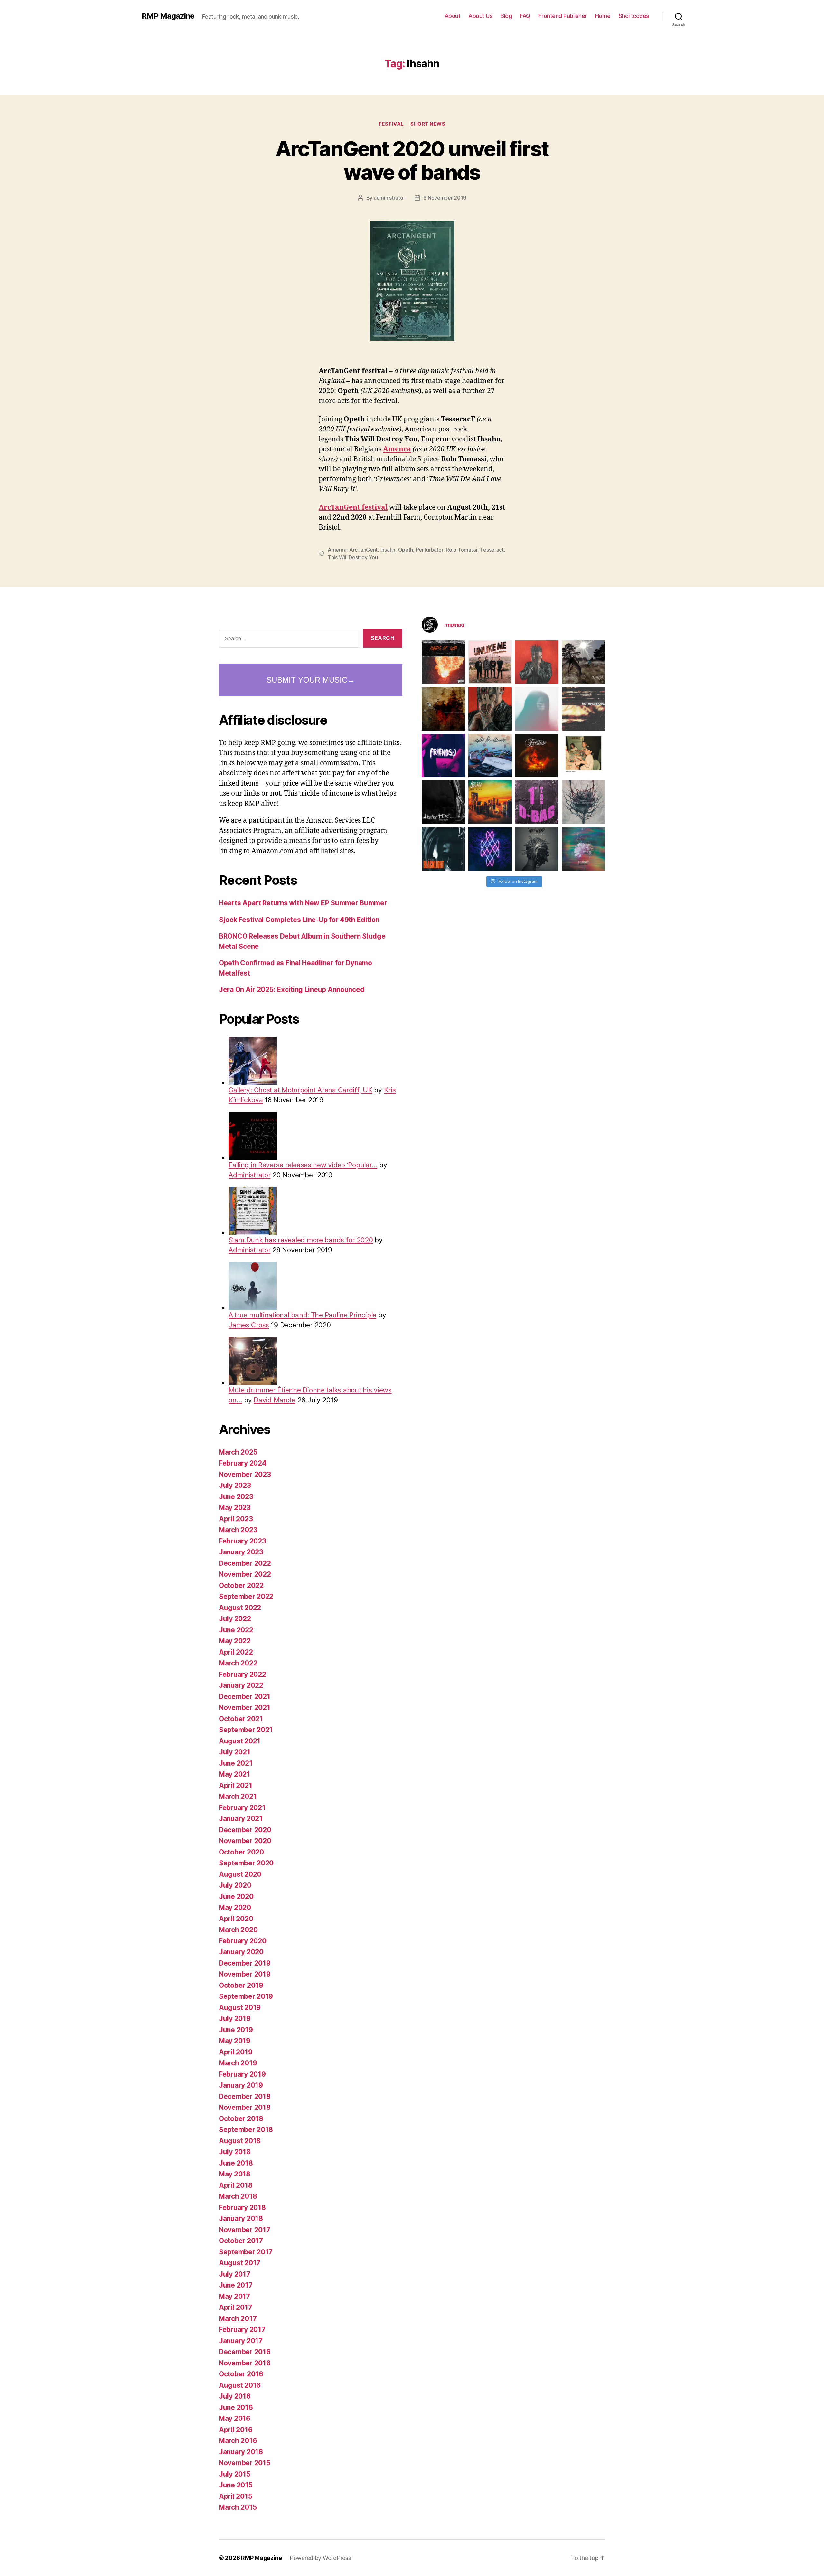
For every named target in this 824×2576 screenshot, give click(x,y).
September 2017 (246, 2252)
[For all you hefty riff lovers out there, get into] (443, 662)
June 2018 (236, 2163)
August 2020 (240, 1874)
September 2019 (246, 1996)
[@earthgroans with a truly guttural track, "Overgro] (443, 709)
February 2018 (242, 2208)
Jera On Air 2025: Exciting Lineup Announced (292, 990)
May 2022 (235, 1641)
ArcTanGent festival (353, 508)
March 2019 (238, 2063)
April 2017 (235, 2307)
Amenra (397, 449)
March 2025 (238, 1452)
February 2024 (243, 1463)
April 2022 (236, 1652)
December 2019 (245, 1963)
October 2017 (241, 2241)
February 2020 (243, 1941)
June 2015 (236, 2485)
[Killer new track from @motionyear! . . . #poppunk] (583, 849)
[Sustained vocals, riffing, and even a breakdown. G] (490, 802)
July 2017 (235, 2274)
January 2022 (241, 1685)
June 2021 (236, 1763)
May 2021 (234, 1774)
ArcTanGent (363, 550)
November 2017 (245, 2230)
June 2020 (236, 1897)
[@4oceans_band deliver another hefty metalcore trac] (583, 802)
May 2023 (235, 1508)
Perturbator (430, 550)
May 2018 (235, 2174)
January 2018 (241, 2218)
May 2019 (235, 2041)
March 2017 (238, 2319)
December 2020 (245, 1830)
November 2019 (245, 1974)
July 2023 (235, 1485)
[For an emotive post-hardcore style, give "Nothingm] (583, 709)
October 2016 (241, 2374)
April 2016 (236, 2430)
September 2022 (246, 1596)
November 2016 (245, 2363)
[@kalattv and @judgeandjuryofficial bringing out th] (537, 662)
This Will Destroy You (353, 557)
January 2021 (241, 1819)
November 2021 (245, 1708)
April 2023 (236, 1519)
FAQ (525, 16)
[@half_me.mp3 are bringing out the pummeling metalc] (443, 849)
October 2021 (241, 1719)
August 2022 (240, 1608)
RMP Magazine (168, 16)
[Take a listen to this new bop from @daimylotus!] (443, 755)
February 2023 (243, 1541)
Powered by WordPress (320, 2558)
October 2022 (241, 1585)
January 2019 (241, 2085)
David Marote (275, 1400)
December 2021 (245, 1697)
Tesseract (492, 550)
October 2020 (241, 1852)
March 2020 (238, 1930)
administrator (389, 198)
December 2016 (245, 2352)
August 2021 (240, 1741)
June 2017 (236, 2285)
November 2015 (245, 2463)
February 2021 (242, 1808)
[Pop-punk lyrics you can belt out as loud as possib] (490, 709)
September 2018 (246, 2130)
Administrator (250, 1175)
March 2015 (238, 2507)
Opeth (406, 550)
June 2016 (236, 2407)
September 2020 (246, 1863)
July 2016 (235, 2396)
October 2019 (241, 1985)
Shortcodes (634, 16)
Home (603, 16)
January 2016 (241, 2452)
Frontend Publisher (563, 16)
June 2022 (236, 1630)
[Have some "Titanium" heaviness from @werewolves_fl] (537, 849)
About (453, 16)
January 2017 (241, 2341)
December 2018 (245, 2096)
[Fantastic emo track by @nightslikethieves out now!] (490, 755)
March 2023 (238, 1530)
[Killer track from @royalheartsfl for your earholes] (443, 802)
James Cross (249, 1325)
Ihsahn (388, 550)
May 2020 (235, 1907)
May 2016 (235, 2418)
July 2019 (235, 2019)
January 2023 (241, 1552)
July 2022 (235, 1619)
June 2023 (236, 1497)
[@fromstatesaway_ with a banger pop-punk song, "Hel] (583, 755)
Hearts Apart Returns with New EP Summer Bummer (303, 903)
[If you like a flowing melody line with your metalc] (490, 849)
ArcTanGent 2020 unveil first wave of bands (412, 160)
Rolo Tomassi (462, 550)
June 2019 (236, 2030)
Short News (428, 124)
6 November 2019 (445, 198)
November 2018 (245, 2107)
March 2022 (238, 1663)
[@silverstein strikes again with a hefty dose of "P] (537, 709)
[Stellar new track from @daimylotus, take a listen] (537, 802)
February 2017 (242, 2330)
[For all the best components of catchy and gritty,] (490, 662)
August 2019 (240, 2008)
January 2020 (241, 1952)
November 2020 (245, 1841)
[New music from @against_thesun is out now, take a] (583, 662)
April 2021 (235, 1785)
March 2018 (238, 2196)
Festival (391, 124)
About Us (480, 16)
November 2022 (245, 1574)
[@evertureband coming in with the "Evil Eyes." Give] (537, 755)
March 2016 (238, 2441)
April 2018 (236, 2185)
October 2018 (241, 2119)
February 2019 (242, 2074)
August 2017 (240, 2263)
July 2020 (235, 1885)
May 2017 (234, 2296)
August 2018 (240, 2141)
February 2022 (243, 1674)
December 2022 (245, 1563)
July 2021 (235, 1752)
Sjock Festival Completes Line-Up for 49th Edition (299, 920)
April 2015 (235, 2496)
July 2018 (235, 2152)
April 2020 (236, 1919)
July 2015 (235, 2474)
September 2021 (246, 1730)
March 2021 (238, 1796)
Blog (506, 16)
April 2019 (236, 2052)
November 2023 (245, 1474)
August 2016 (240, 2385)
